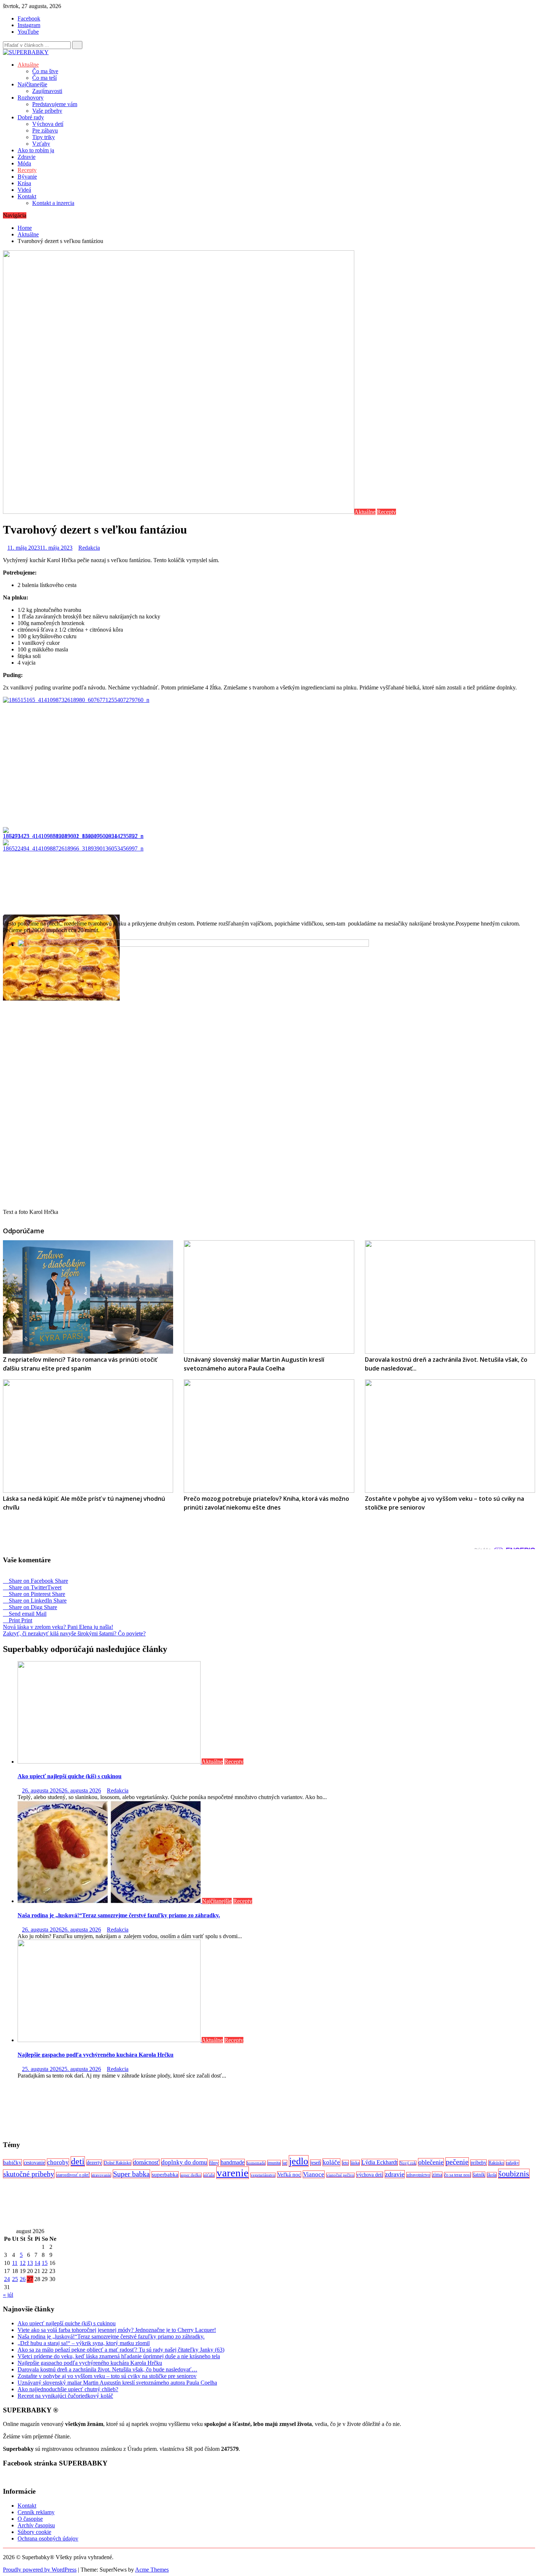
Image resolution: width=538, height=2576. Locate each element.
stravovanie (101, 2175)
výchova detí (370, 2175)
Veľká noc (289, 2175)
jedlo (299, 2161)
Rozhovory (31, 98)
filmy (214, 2163)
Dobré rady (31, 117)
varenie (233, 2173)
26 (23, 2279)
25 (15, 2279)
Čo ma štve (45, 71)
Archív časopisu (36, 2525)
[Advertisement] (223, 2109)
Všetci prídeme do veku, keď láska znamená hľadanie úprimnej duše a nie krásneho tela (119, 2356)
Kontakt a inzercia (53, 203)
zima (437, 2175)
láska (355, 2163)
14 (37, 2263)
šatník (479, 2175)
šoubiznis (514, 2174)
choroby (58, 2162)
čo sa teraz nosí (457, 2175)
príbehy (479, 2163)
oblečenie (431, 2162)
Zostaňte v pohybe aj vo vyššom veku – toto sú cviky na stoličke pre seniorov (107, 2376)
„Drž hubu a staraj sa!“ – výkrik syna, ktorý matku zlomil (84, 2343)
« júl (8, 2295)
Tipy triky (44, 137)
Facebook (29, 18)
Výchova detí (48, 124)
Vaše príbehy (47, 111)
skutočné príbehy (29, 2174)
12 (23, 2263)
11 (15, 2263)
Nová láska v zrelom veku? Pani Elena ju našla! (58, 1627)
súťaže (209, 2175)
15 (45, 2263)
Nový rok (408, 2163)
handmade (233, 2162)
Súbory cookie (34, 2532)
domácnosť (146, 2162)
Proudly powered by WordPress (40, 2570)
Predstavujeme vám (55, 104)
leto (345, 2163)
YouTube (28, 32)
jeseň (315, 2163)
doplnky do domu (184, 2162)
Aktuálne (28, 65)
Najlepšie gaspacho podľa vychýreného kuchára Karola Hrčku (96, 2055)
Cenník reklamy (36, 2512)
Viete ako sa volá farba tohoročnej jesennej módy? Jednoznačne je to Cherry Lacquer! (117, 2330)
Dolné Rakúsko (117, 2163)
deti (78, 2161)
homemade (256, 2163)
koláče (331, 2162)
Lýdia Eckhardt (380, 2162)
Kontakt (27, 196)
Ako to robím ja (36, 150)
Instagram (29, 25)
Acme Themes (152, 2570)
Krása (24, 183)
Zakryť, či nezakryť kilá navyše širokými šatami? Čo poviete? (74, 1633)
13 (30, 2263)
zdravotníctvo (418, 2175)
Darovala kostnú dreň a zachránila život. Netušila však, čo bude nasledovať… (107, 2369)
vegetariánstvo (263, 2175)
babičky (12, 2162)
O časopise (30, 2519)
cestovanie (34, 2163)
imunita (274, 2163)
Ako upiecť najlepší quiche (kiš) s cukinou (70, 1776)
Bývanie (27, 177)
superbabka (165, 2175)
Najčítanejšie (32, 84)
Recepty (27, 170)
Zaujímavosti (47, 91)
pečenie (457, 2162)
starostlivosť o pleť (73, 2175)
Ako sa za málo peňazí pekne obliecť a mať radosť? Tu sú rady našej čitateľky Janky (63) (121, 2350)
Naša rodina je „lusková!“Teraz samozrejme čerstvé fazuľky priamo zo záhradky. (119, 1915)
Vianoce (314, 2174)
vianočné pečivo (340, 2175)
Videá (24, 190)
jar (285, 2163)
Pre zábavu (45, 130)
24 (7, 2279)
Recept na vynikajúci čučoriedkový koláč (65, 2396)
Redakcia (89, 548)
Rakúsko (496, 2163)
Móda (24, 163)
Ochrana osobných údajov (48, 2538)
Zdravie (27, 157)
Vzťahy (41, 144)
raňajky (513, 2163)
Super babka (131, 2174)
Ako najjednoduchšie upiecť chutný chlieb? (68, 2389)
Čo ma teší (44, 78)
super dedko (191, 2175)
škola (492, 2175)
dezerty (94, 2163)
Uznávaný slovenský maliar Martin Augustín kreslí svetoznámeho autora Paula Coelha (117, 2383)
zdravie (395, 2174)
